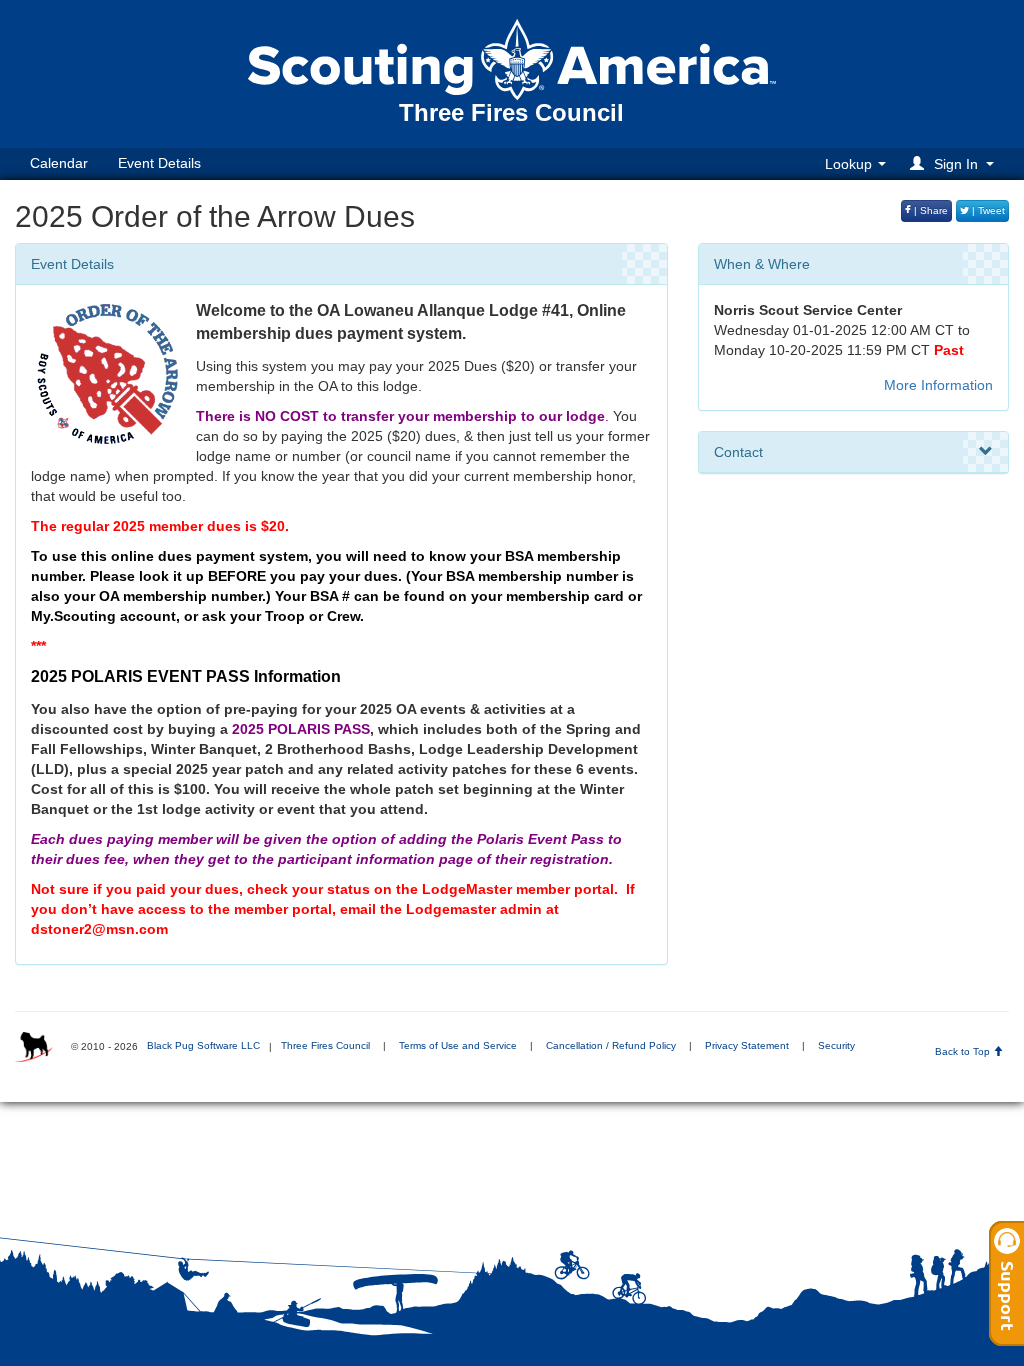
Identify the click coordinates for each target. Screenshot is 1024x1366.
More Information (938, 385)
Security (836, 1045)
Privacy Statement (747, 1045)
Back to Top (964, 1051)
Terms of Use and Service (458, 1045)
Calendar (59, 163)
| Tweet (987, 210)
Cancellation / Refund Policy (611, 1045)
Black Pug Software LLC (203, 1045)
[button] (955, 163)
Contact (738, 452)
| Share (929, 210)
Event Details (159, 163)
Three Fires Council (325, 1045)
